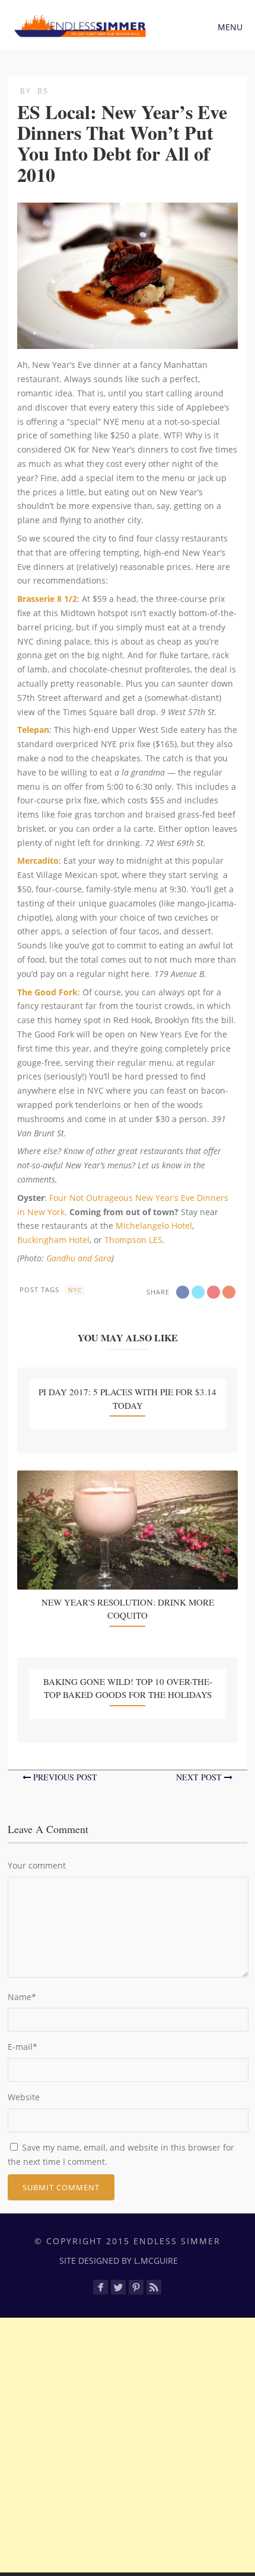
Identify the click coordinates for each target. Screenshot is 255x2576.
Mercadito (38, 861)
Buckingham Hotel (53, 1240)
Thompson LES (133, 1240)
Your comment (37, 1865)
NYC (75, 1290)
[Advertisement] (128, 2445)
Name (22, 1997)
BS (43, 91)
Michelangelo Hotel (154, 1225)
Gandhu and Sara (79, 1258)
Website (24, 2097)
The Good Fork (47, 992)
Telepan (33, 730)
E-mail (23, 2047)
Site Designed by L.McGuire (119, 2261)
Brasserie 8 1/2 (47, 599)
